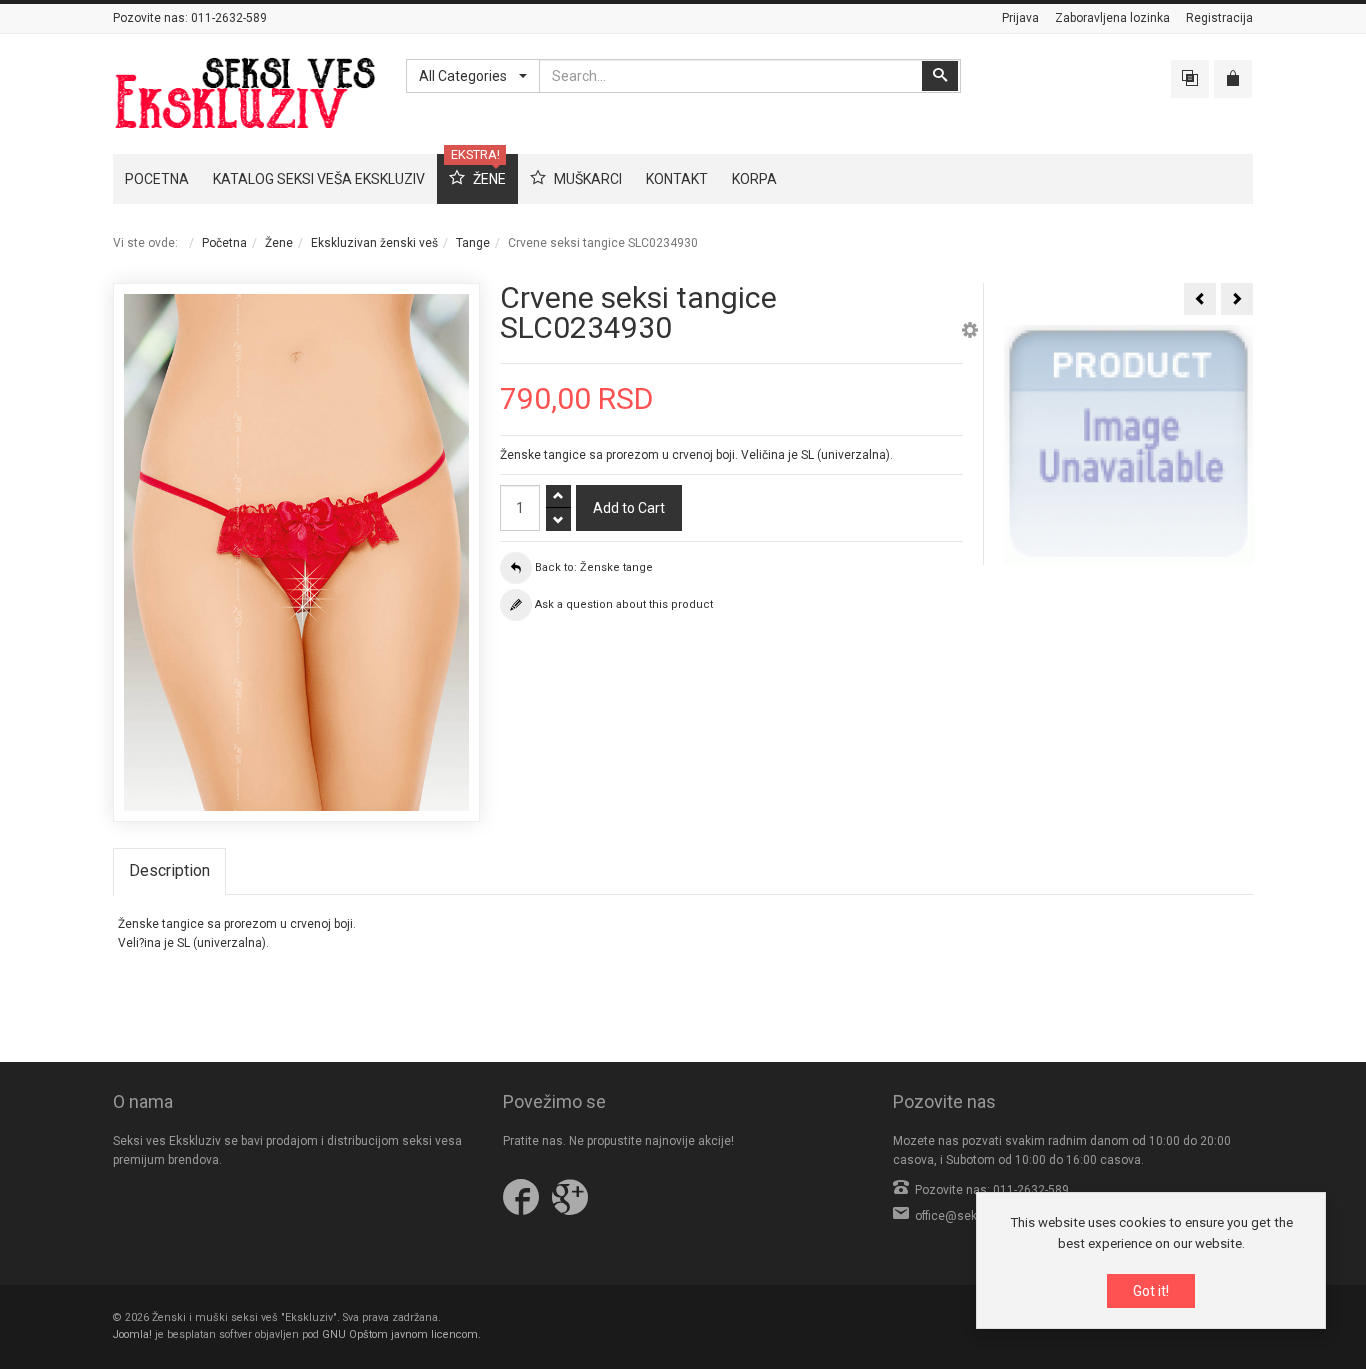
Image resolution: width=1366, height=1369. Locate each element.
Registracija (1219, 18)
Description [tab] (169, 870)
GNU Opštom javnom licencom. (401, 1334)
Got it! (1151, 1291)
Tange (473, 243)
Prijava (1020, 18)
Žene (279, 243)
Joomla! (132, 1334)
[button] (970, 333)
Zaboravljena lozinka (1112, 18)
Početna (224, 243)
